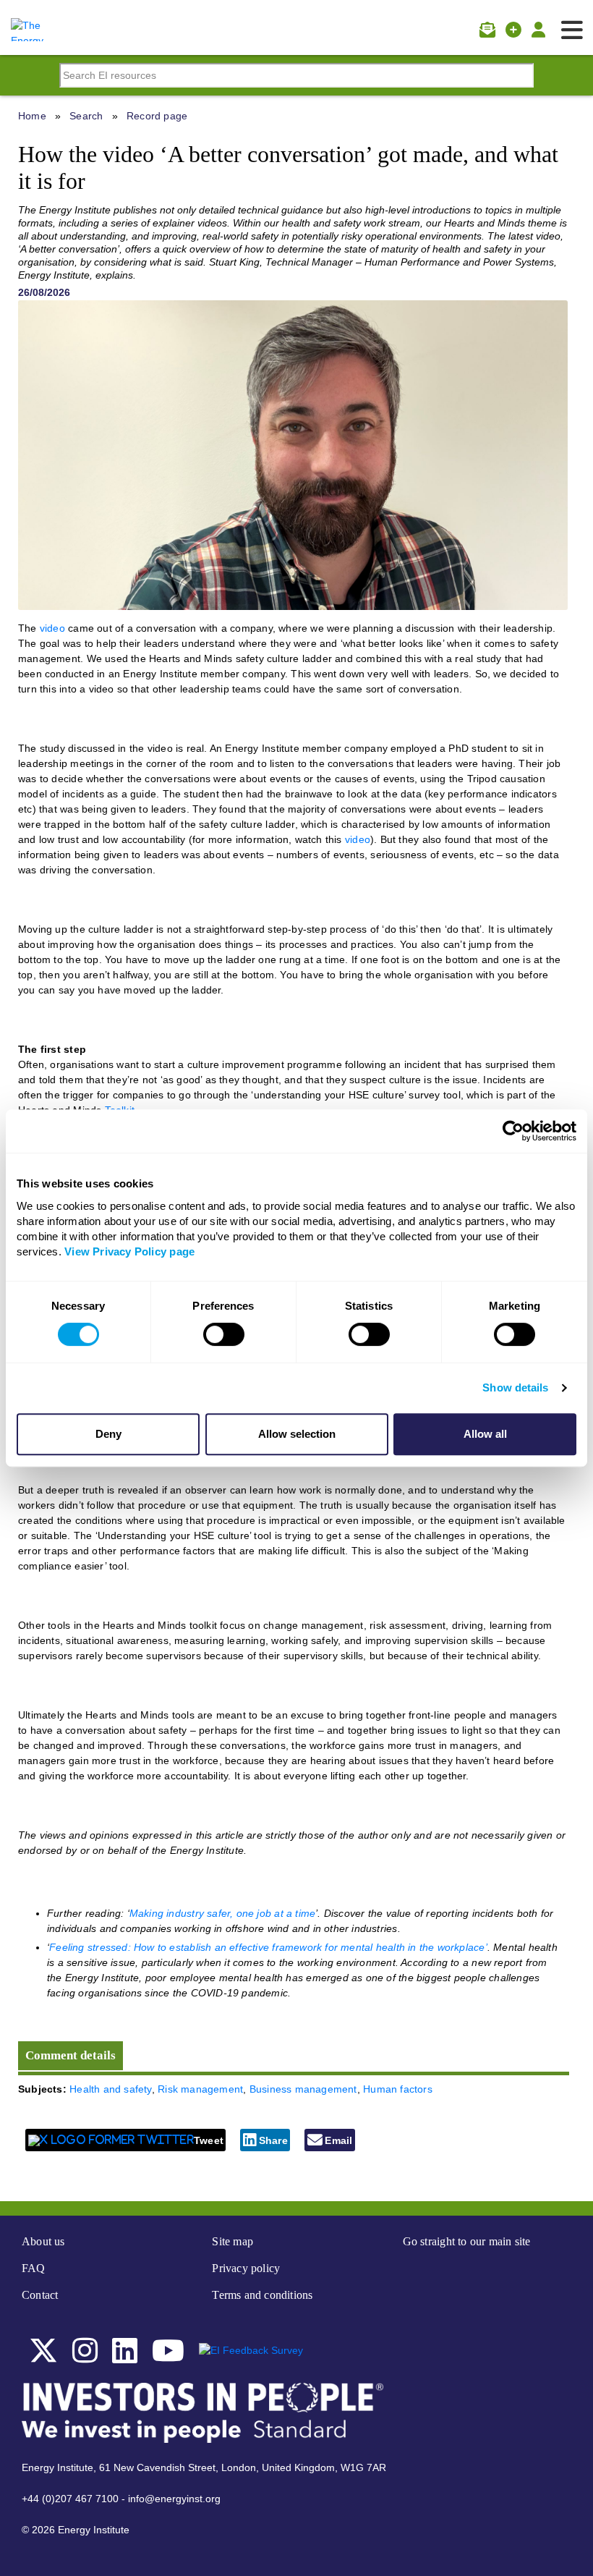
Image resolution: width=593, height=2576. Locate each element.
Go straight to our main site (467, 2241)
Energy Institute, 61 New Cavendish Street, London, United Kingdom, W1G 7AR (204, 2467)
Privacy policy (246, 2268)
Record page (157, 116)
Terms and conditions (262, 2295)
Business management (303, 2089)
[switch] (224, 1334)
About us (43, 2241)
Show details (515, 1387)
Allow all (485, 1434)
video (52, 628)
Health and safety (111, 2089)
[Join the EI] (513, 30)
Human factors (398, 2089)
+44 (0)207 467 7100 (70, 2499)
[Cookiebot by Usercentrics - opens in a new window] (513, 1131)
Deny (108, 1434)
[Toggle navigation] (572, 30)
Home (32, 116)
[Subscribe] (487, 30)
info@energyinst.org (174, 2499)
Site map (232, 2241)
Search (86, 116)
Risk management (200, 2089)
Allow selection (297, 1434)
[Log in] (538, 30)
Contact (40, 2295)
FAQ (34, 2268)
